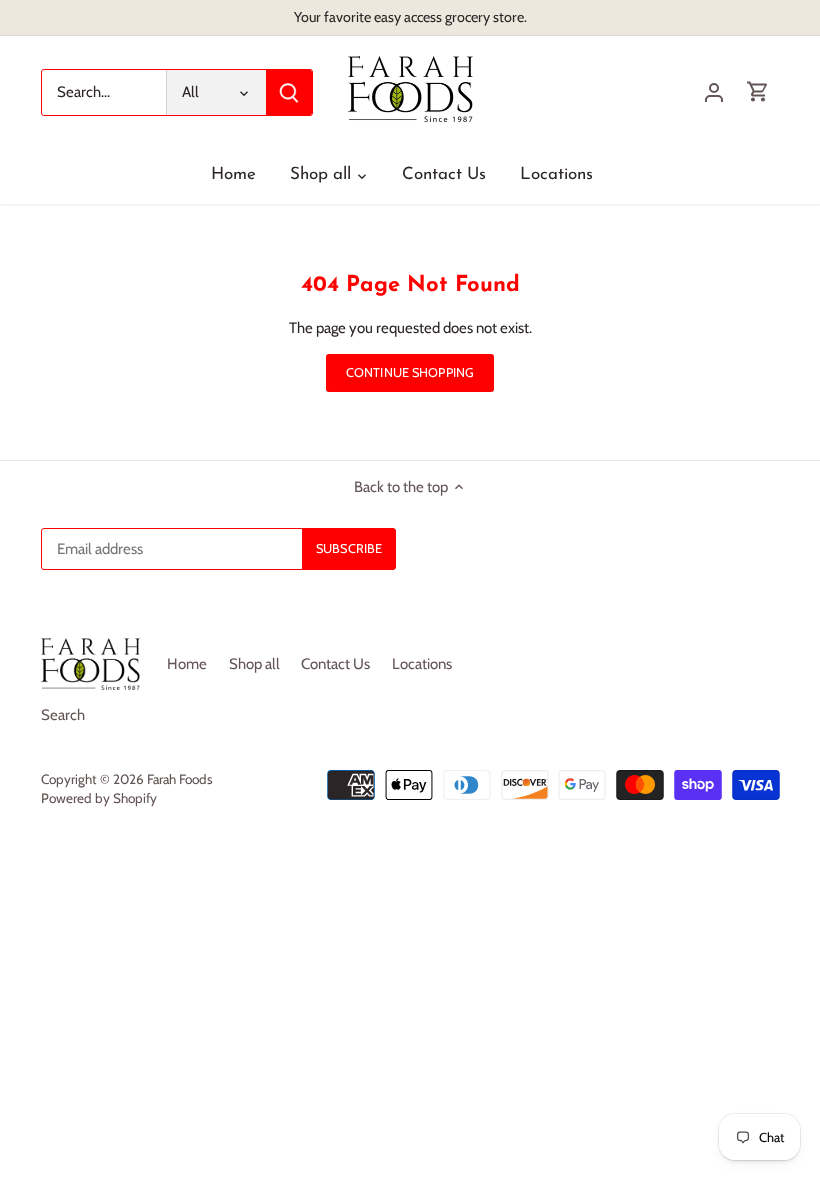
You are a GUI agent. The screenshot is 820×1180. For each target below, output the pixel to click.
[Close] (753, 865)
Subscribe (687, 1048)
